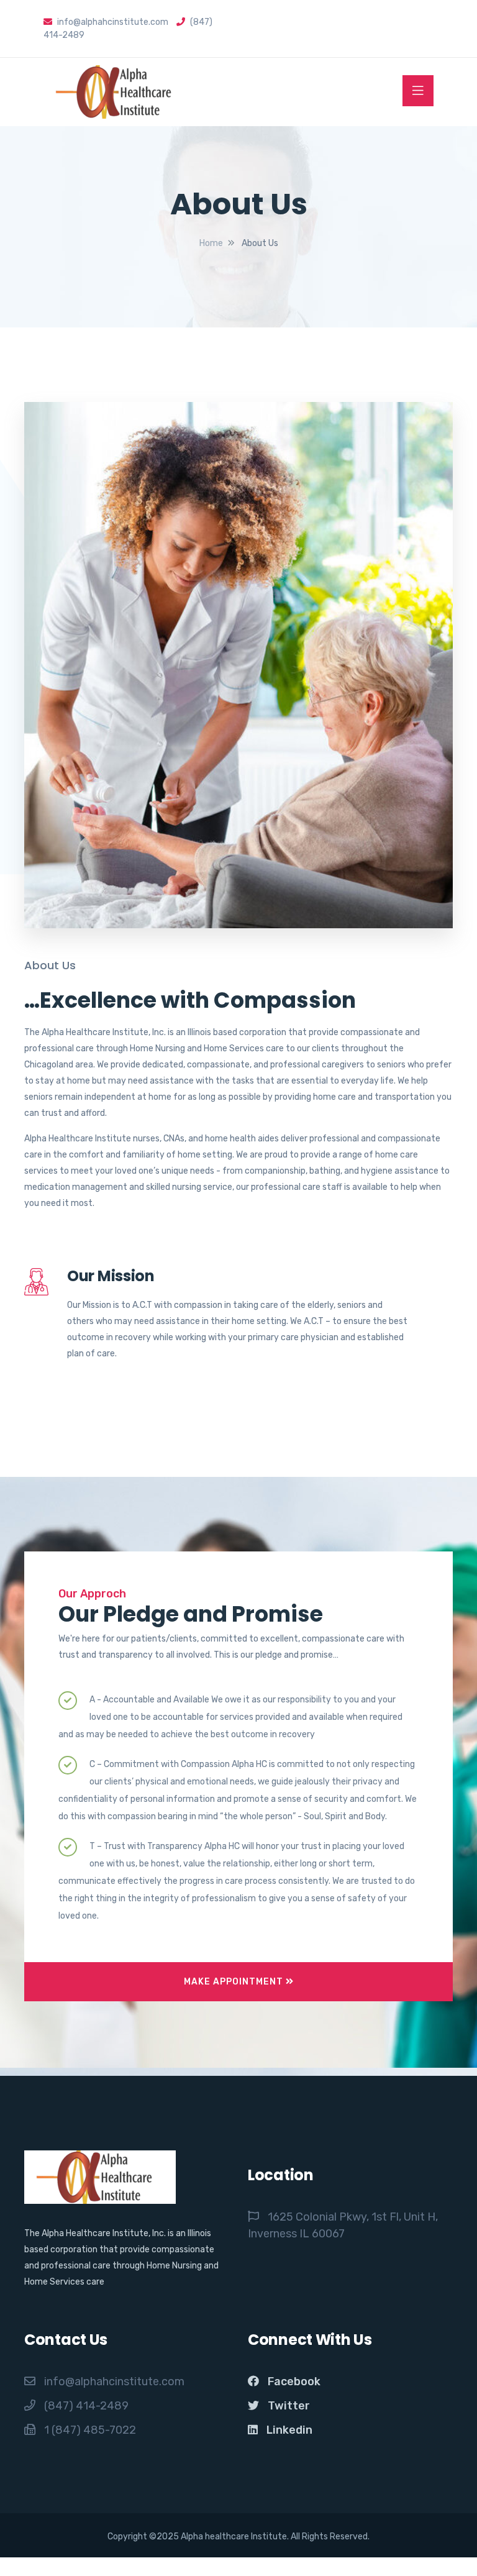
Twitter (289, 2406)
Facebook (294, 2382)
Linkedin (289, 2430)
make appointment (235, 1982)
